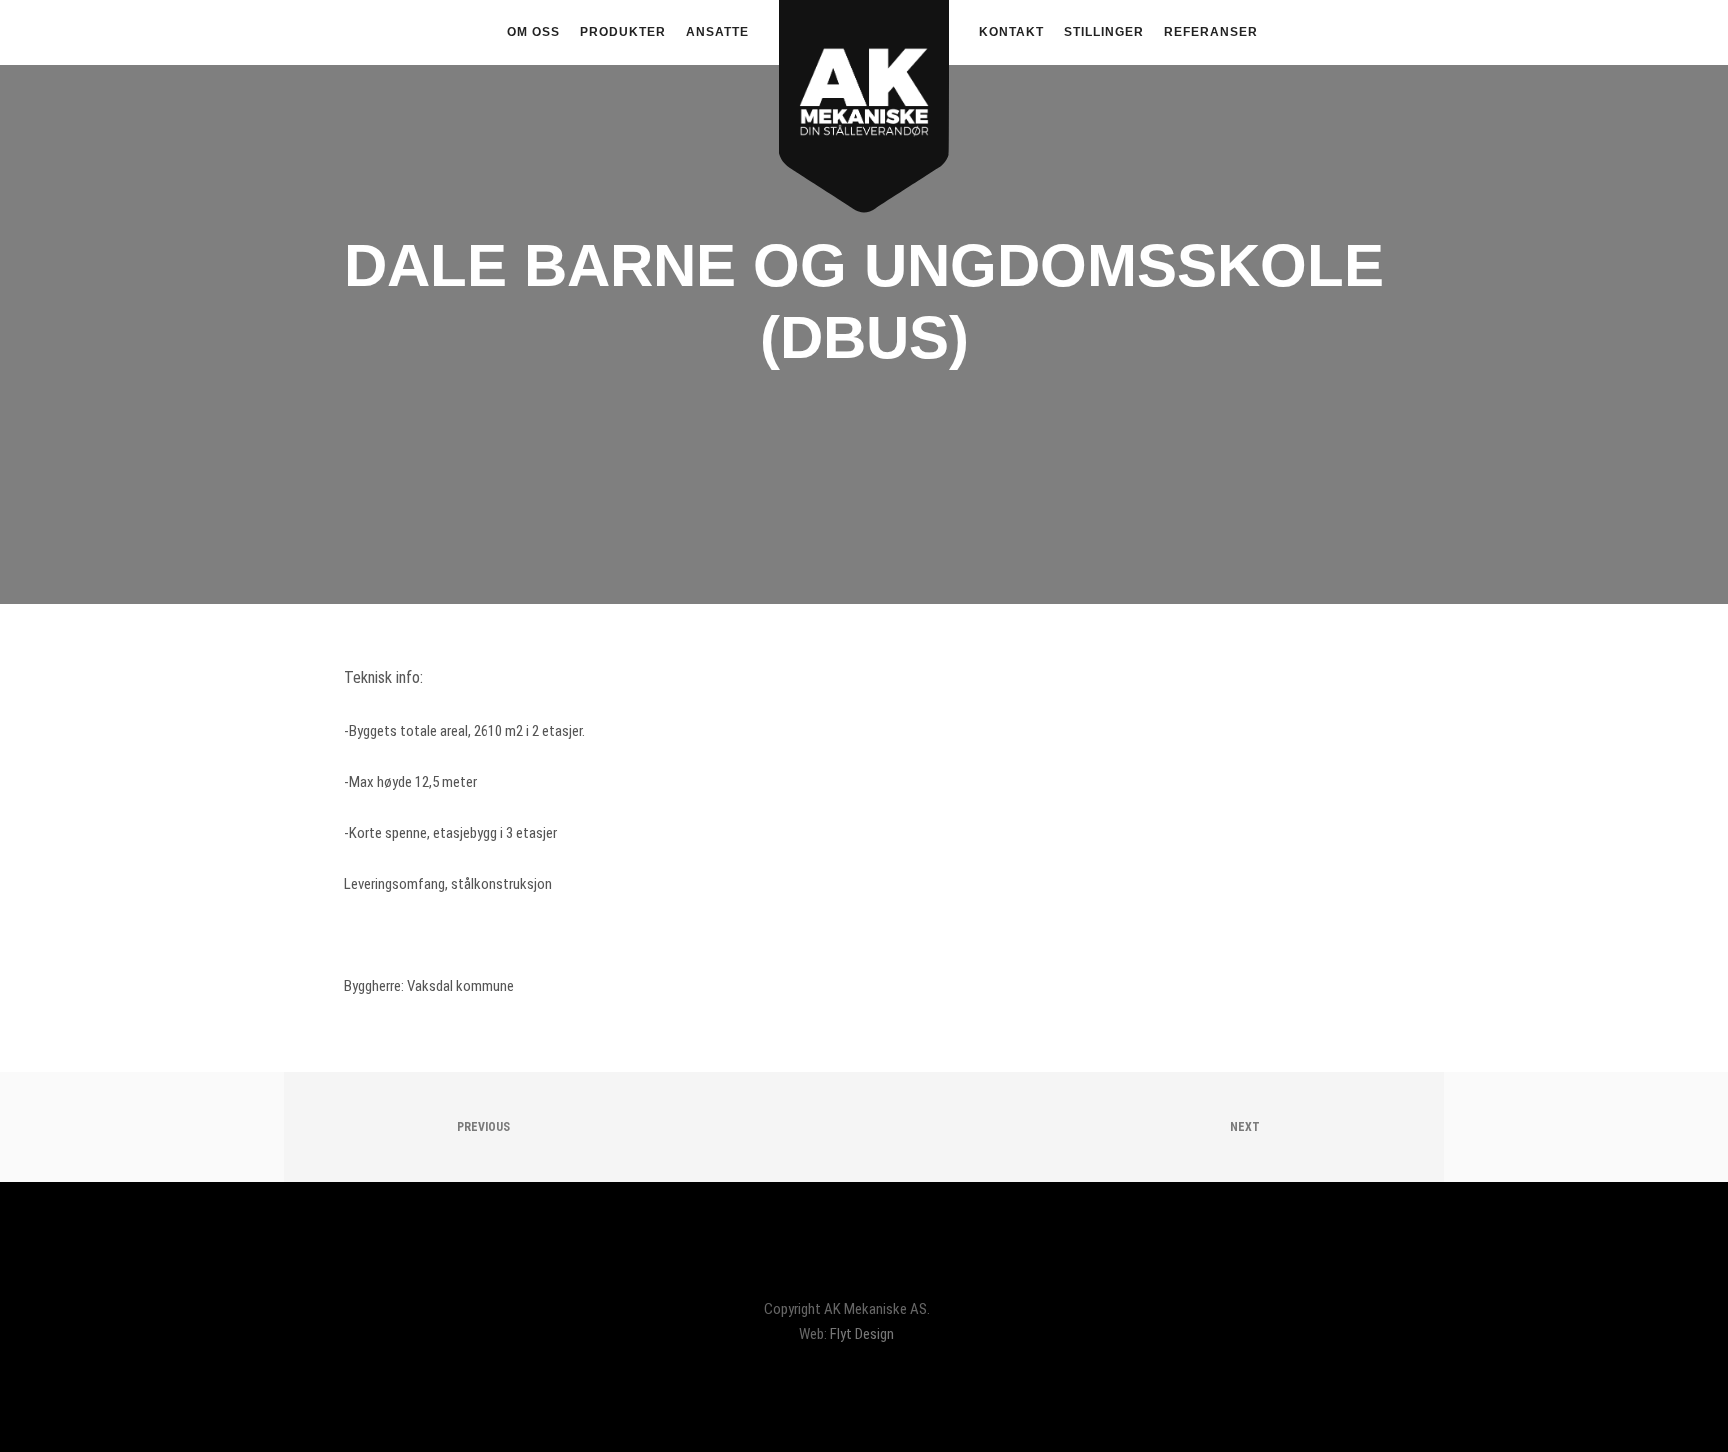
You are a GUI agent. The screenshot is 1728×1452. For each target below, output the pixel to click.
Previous (482, 1127)
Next (1246, 1127)
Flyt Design (862, 1334)
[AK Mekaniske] (864, 76)
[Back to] (864, 1127)
